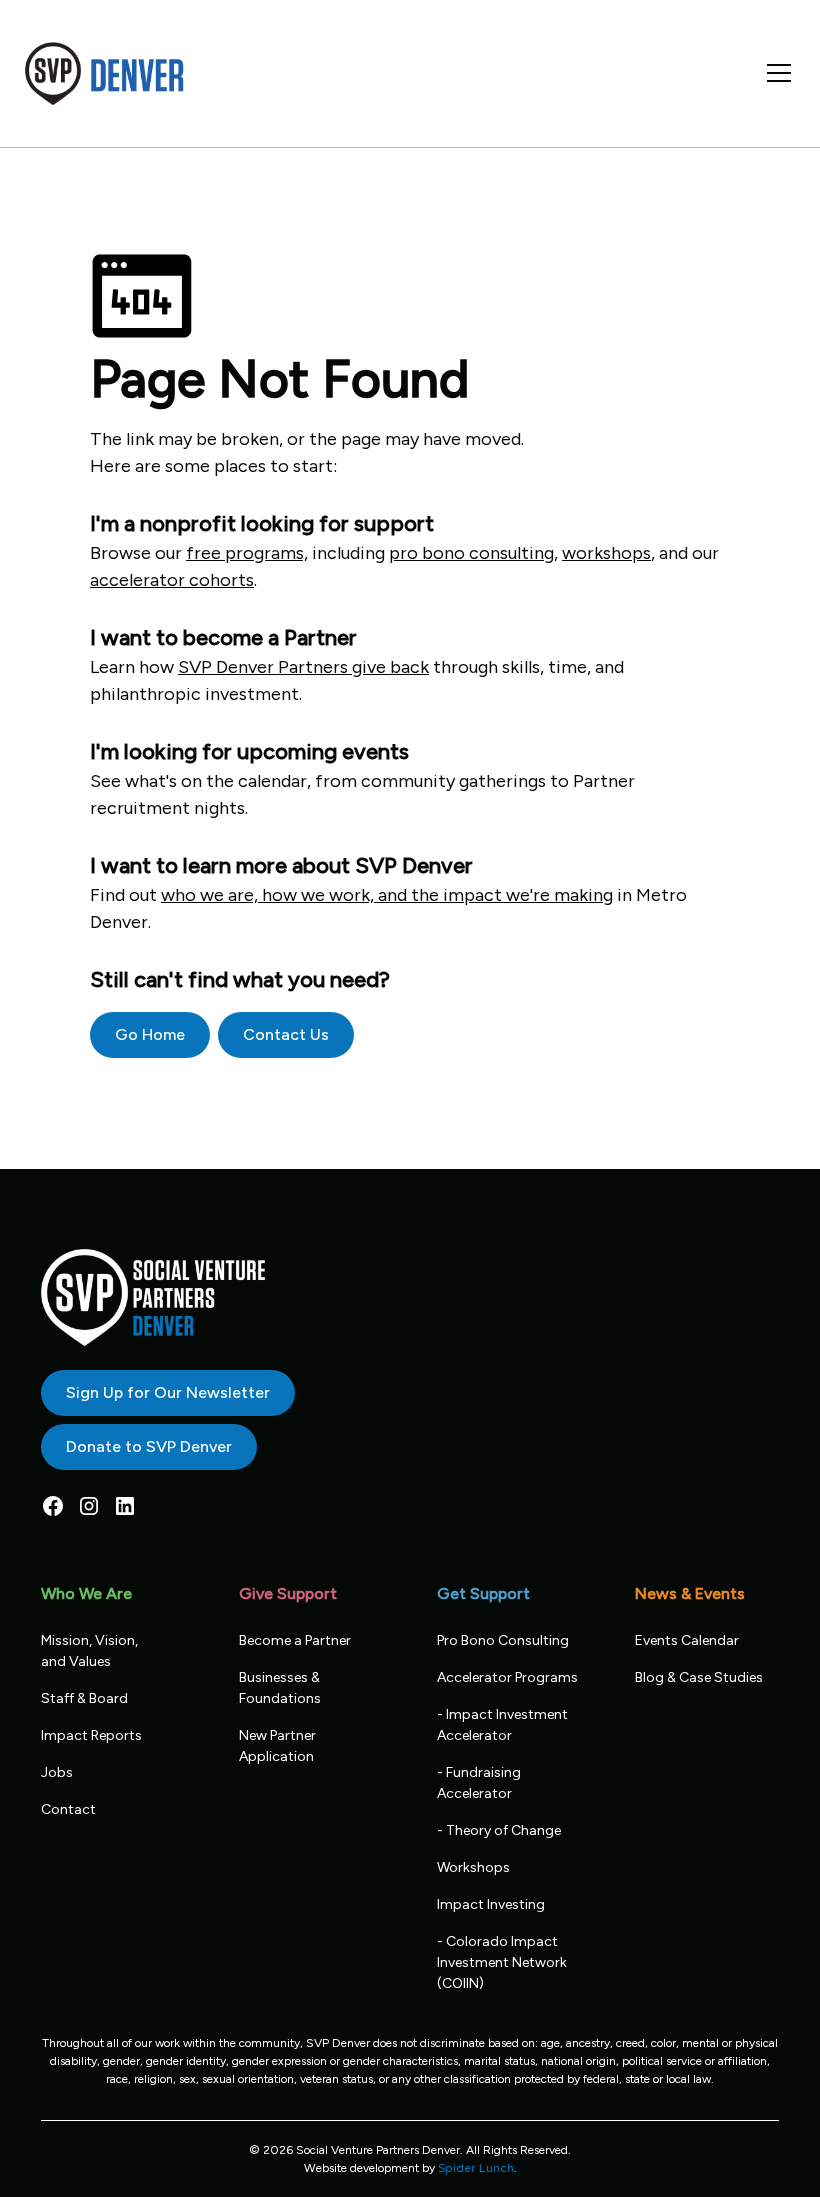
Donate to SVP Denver (149, 1446)
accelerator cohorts (172, 580)
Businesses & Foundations (280, 1688)
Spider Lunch (476, 2168)
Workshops (473, 1867)
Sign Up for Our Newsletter (168, 1392)
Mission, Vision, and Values (89, 1651)
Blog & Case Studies (699, 1677)
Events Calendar (687, 1640)
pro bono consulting (471, 553)
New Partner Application (277, 1746)
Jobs (57, 1772)
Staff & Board (84, 1698)
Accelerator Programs (507, 1677)
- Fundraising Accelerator (479, 1783)
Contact (68, 1809)
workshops (606, 553)
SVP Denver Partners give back (303, 667)
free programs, (247, 553)
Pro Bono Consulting (503, 1640)
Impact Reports (91, 1735)
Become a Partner (295, 1640)
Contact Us (286, 1034)
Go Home (150, 1034)
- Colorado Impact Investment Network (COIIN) (502, 1962)
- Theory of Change (499, 1830)
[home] (105, 73)
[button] (775, 73)
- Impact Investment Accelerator (502, 1725)
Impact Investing (491, 1904)
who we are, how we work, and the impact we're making (387, 895)
